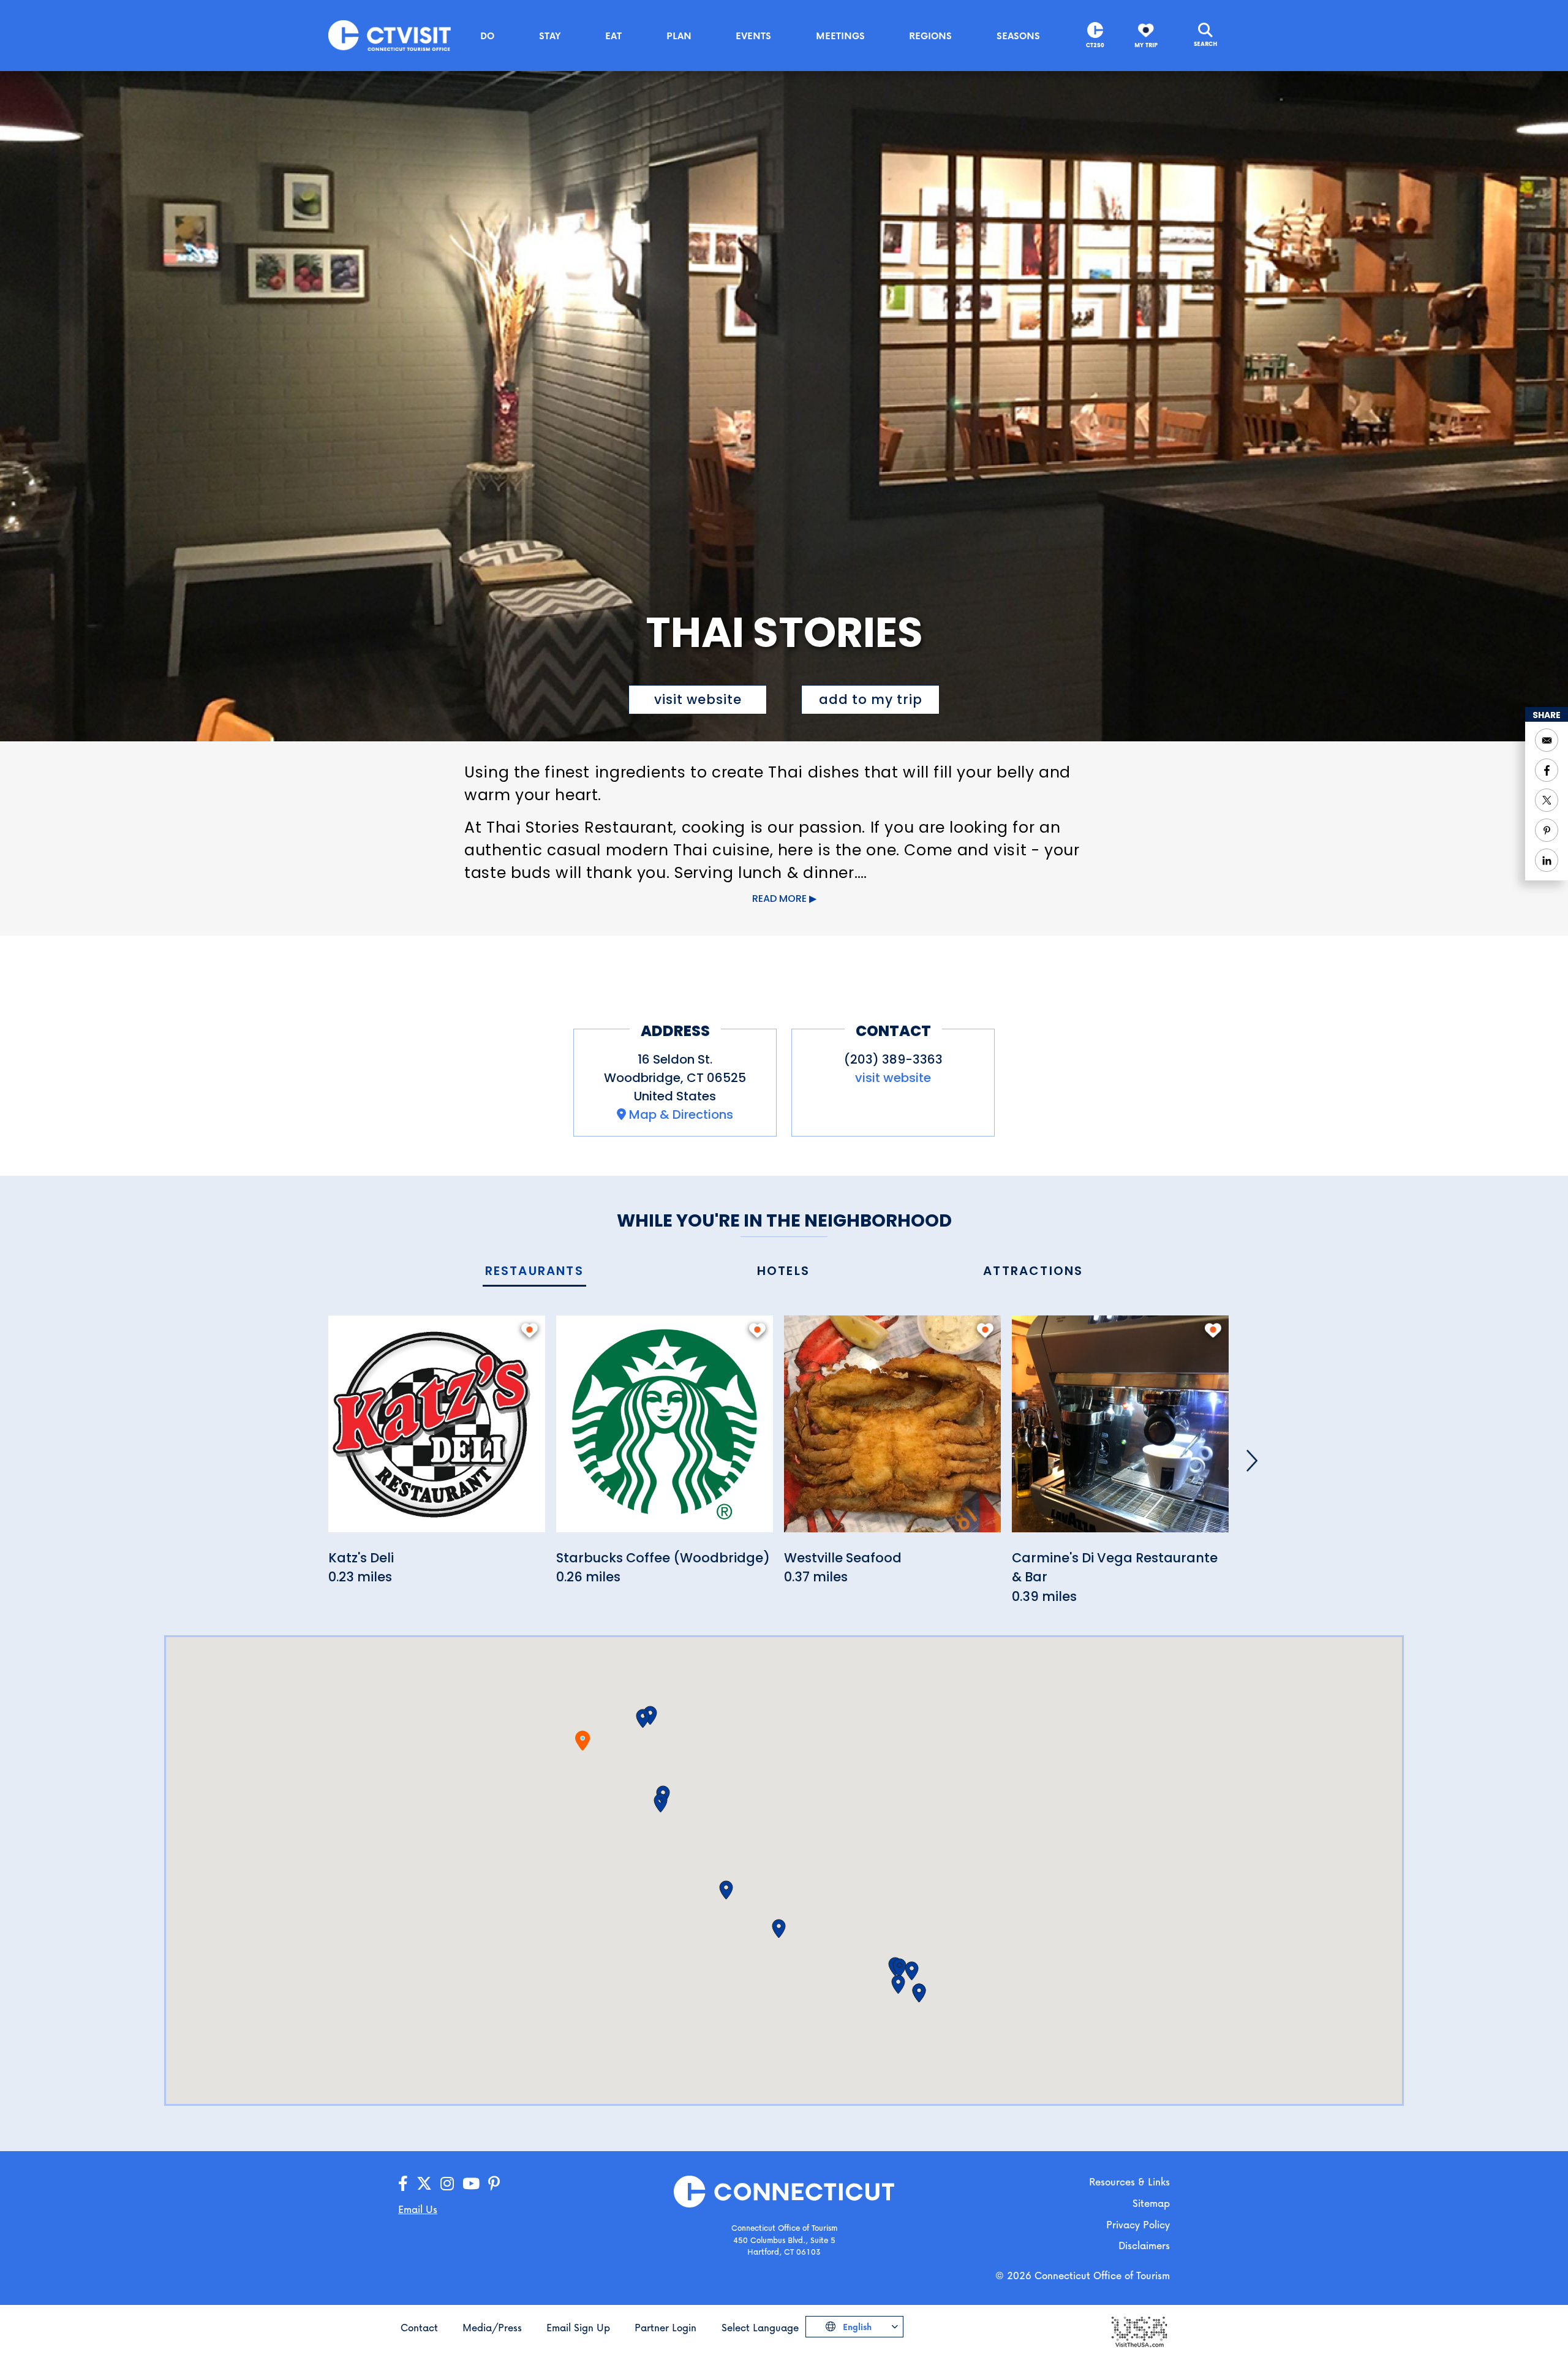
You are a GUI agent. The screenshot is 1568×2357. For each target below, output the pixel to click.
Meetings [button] (840, 36)
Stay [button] (550, 36)
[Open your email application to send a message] (1547, 740)
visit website (698, 699)
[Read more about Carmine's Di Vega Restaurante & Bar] (1120, 1430)
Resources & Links (1129, 2181)
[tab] (534, 1272)
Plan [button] (679, 36)
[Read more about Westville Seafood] (892, 1430)
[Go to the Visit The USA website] (1139, 2330)
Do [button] (487, 36)
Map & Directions (681, 1114)
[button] (643, 1719)
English (856, 2327)
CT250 (1095, 45)
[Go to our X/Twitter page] (424, 2184)
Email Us (418, 2209)
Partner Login (665, 2327)
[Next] (1252, 1461)
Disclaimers (1144, 2245)
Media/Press (492, 2327)
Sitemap (1151, 2203)
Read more (779, 899)
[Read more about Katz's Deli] (437, 1430)
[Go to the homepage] (390, 35)
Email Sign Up (578, 2327)
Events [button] (753, 36)
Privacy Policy (1138, 2224)
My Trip (1146, 45)
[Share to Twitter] (1547, 800)
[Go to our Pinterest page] (494, 2184)
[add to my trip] (530, 1330)
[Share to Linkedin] (1547, 860)
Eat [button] (613, 36)
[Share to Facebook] (1547, 770)
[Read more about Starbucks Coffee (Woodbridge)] (665, 1430)
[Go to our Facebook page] (403, 2184)
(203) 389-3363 (893, 1059)
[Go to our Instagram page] (447, 2184)
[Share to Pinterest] (1547, 830)
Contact (419, 2327)
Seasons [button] (1018, 36)
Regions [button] (930, 36)
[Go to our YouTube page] (471, 2184)
